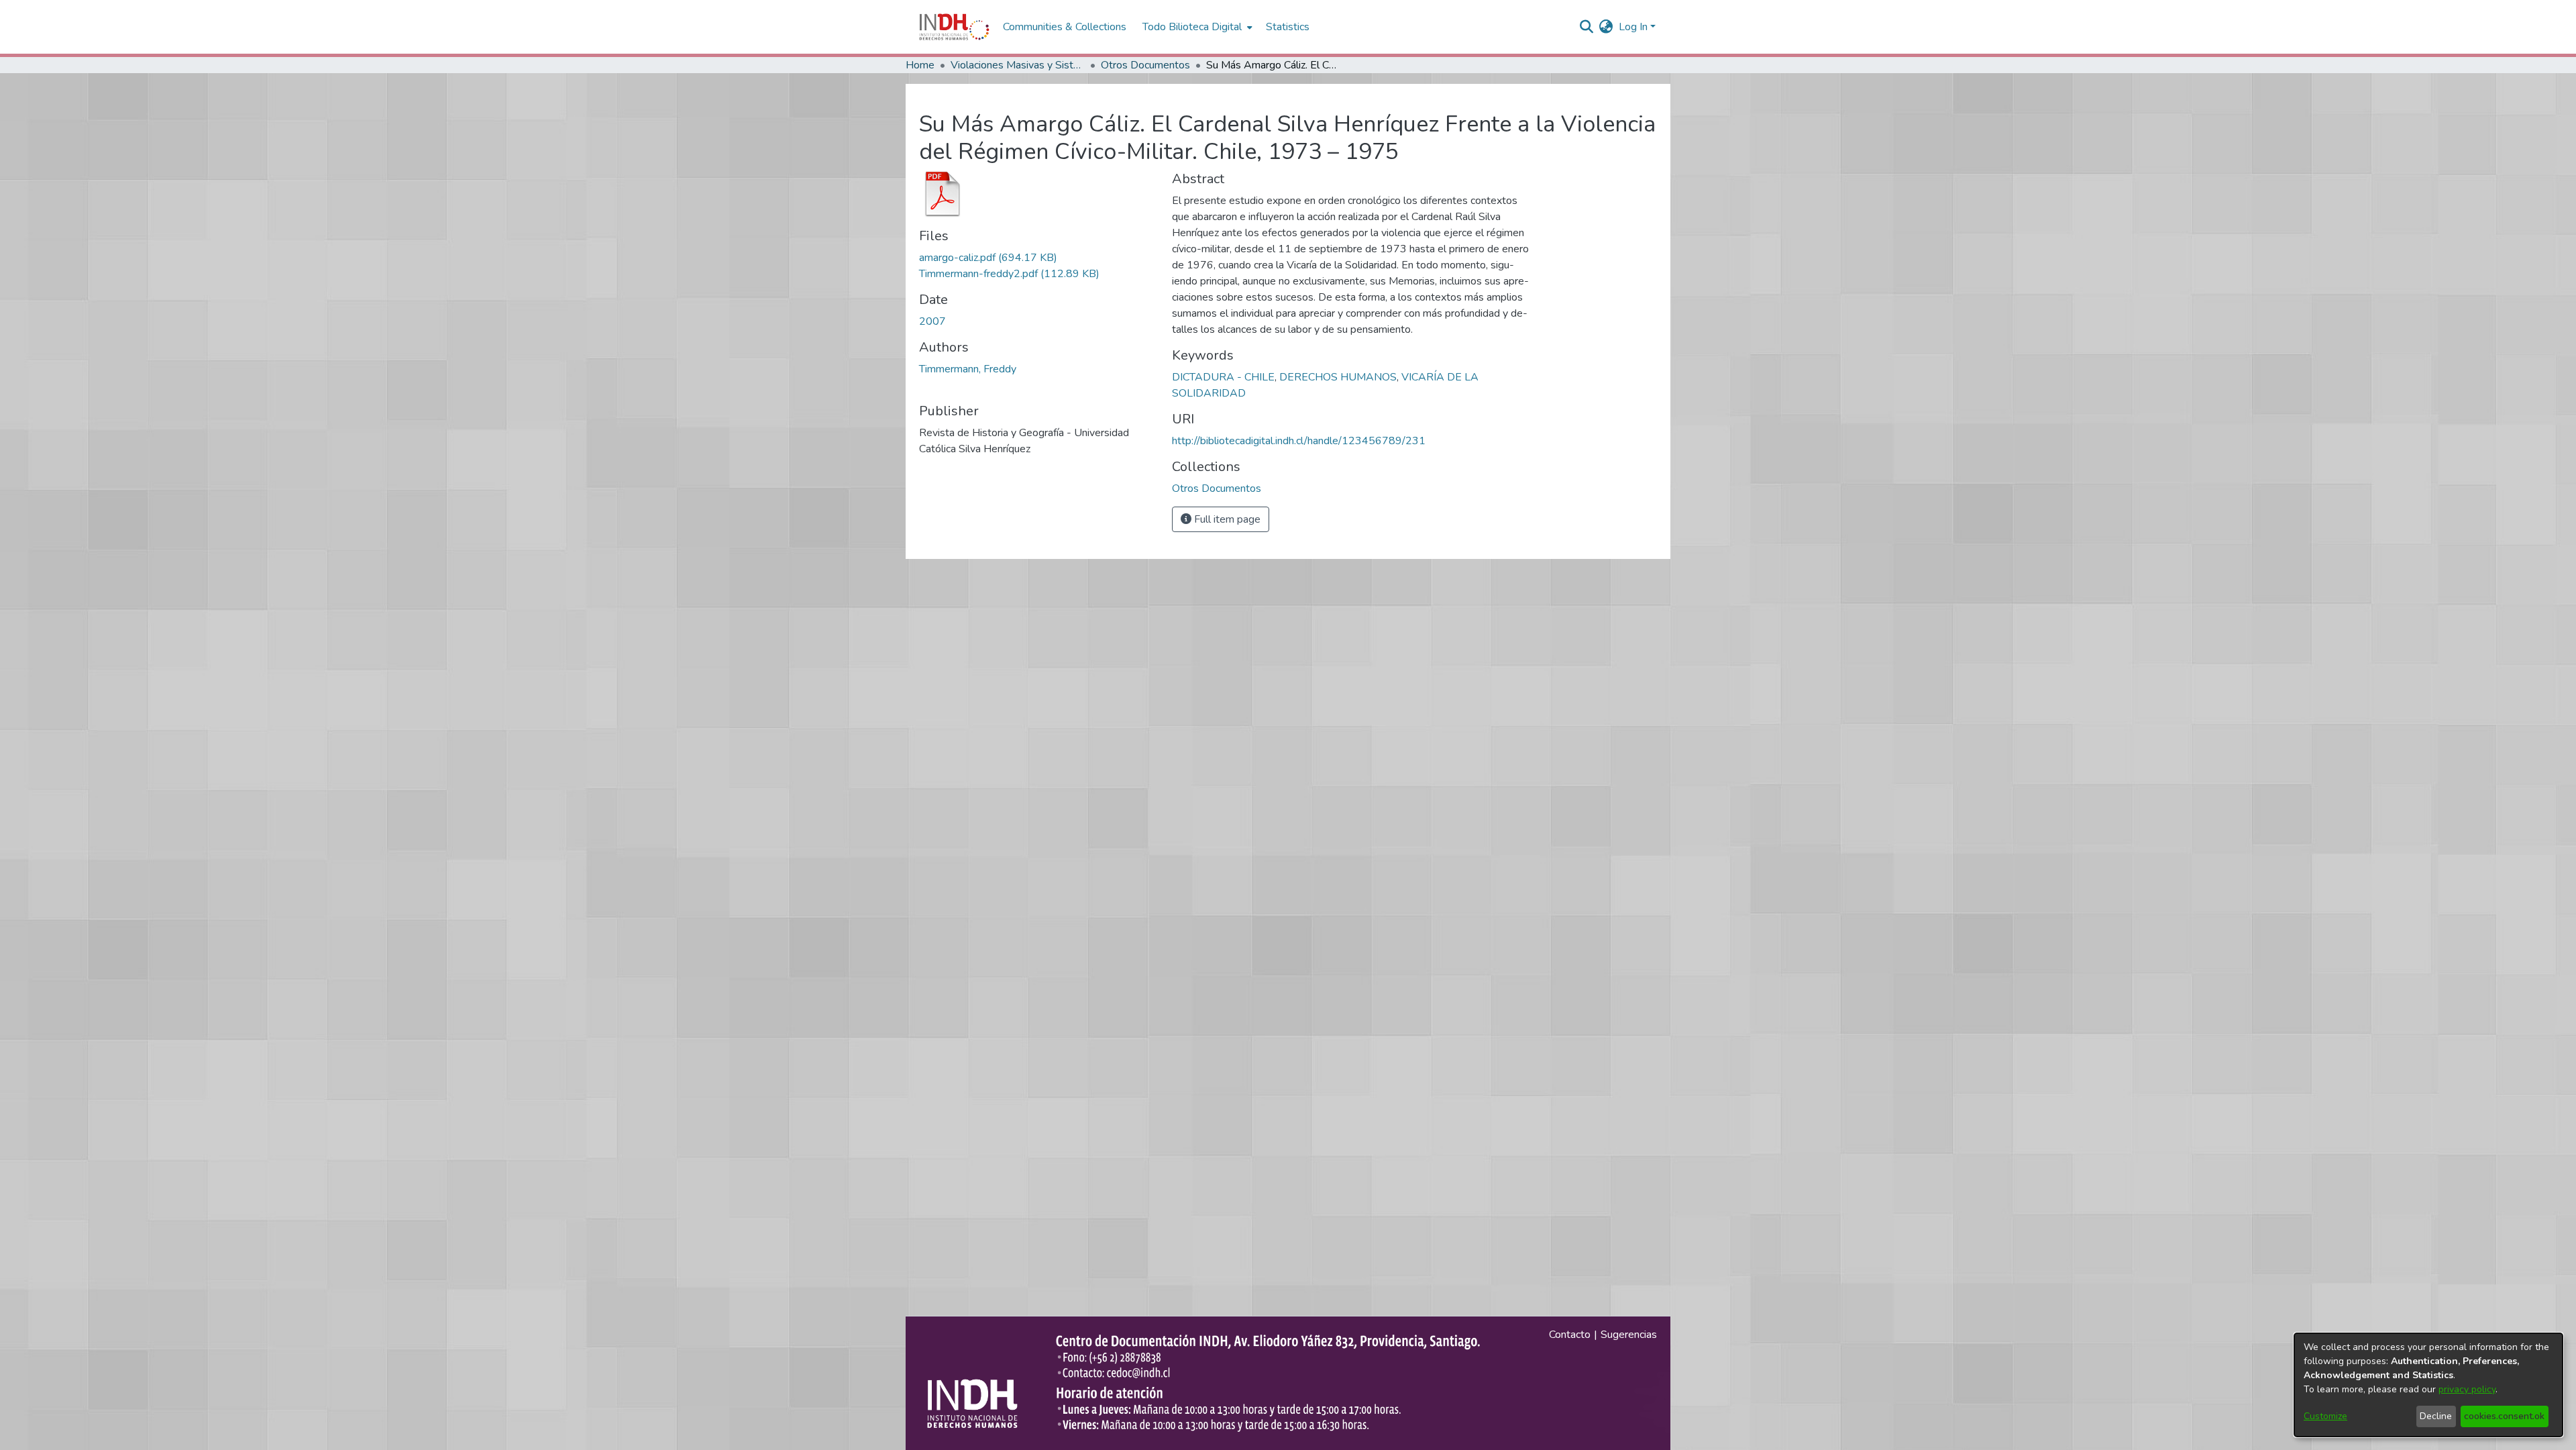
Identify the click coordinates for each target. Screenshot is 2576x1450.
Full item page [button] (1226, 519)
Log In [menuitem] (1633, 27)
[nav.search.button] (1587, 27)
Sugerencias (1629, 1335)
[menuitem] (1606, 27)
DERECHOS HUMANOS (1338, 377)
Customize (2325, 1416)
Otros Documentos (1145, 65)
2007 (932, 321)
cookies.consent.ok (2504, 1416)
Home (920, 65)
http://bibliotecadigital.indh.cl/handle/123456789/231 (1299, 441)
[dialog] (2428, 1385)
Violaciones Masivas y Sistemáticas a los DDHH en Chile (1018, 65)
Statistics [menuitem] (1288, 27)
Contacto (1570, 1335)
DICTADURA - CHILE (1223, 377)
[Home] (954, 27)
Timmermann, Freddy (968, 369)
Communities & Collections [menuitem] (1065, 27)
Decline (2436, 1416)
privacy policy (2467, 1389)
